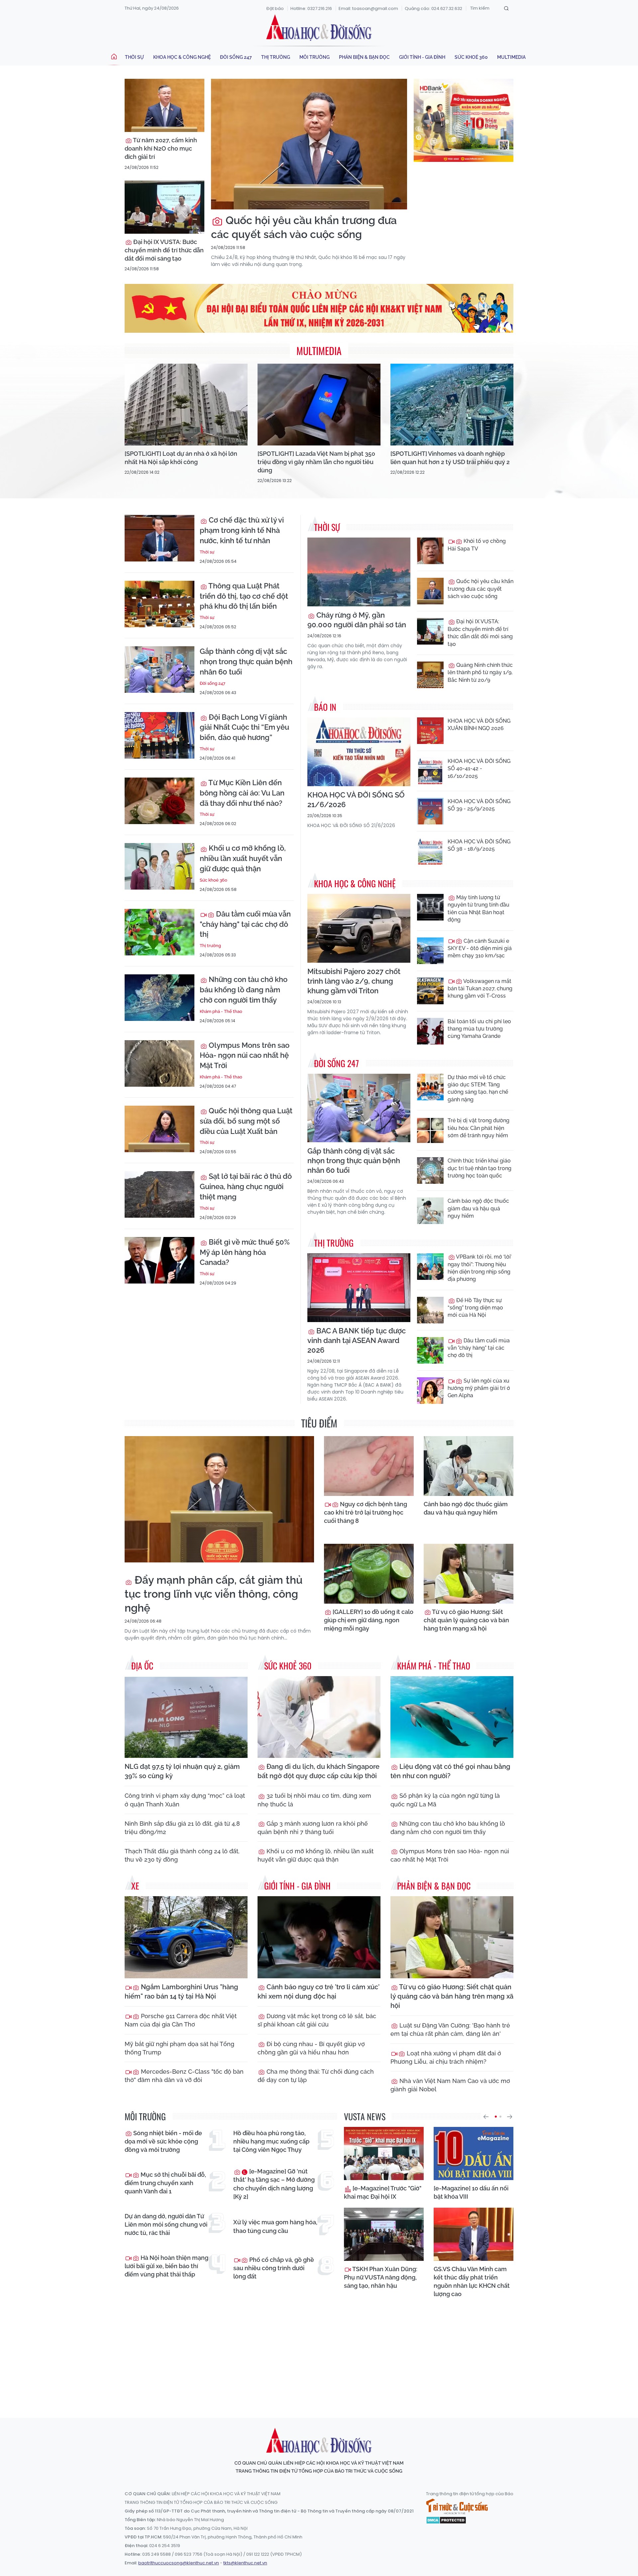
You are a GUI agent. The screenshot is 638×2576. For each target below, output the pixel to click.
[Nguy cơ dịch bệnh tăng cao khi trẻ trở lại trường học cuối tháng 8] (369, 1466)
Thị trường (276, 57)
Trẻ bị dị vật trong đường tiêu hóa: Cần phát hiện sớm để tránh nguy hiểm (478, 1128)
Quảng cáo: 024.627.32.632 (433, 8)
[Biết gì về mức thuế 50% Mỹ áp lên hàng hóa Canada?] (159, 1260)
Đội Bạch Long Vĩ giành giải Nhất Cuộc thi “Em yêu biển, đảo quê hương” (244, 727)
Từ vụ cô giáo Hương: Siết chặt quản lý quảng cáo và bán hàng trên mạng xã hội (466, 1620)
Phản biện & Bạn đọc (364, 57)
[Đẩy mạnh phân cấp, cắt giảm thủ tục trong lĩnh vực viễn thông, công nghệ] (219, 1499)
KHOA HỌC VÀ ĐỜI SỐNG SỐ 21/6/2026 (356, 800)
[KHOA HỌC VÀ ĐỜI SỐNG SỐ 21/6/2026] (359, 752)
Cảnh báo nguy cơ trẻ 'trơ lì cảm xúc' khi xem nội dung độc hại (319, 1992)
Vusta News (365, 2116)
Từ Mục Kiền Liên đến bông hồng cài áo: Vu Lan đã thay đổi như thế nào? (242, 793)
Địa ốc (142, 1666)
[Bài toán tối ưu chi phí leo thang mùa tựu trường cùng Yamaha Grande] (430, 1031)
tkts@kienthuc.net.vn (245, 2563)
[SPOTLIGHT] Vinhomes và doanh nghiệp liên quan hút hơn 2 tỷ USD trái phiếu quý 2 (450, 458)
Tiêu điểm (319, 1423)
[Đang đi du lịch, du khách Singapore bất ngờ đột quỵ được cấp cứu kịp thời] (319, 1717)
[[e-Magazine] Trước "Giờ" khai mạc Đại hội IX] (384, 2153)
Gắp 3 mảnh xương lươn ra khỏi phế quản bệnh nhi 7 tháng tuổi (313, 1828)
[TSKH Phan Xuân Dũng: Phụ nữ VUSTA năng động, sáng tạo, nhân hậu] (384, 2234)
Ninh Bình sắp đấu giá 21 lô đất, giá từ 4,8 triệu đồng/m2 (182, 1828)
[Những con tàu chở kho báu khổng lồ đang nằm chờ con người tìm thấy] (159, 998)
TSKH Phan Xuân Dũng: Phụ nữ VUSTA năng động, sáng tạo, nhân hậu (381, 2277)
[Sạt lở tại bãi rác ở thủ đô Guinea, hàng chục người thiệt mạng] (159, 1194)
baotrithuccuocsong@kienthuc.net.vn (179, 2563)
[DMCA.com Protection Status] (446, 2520)
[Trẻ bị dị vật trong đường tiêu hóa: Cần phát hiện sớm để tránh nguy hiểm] (430, 1130)
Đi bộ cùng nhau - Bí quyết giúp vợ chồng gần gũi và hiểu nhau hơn (311, 2048)
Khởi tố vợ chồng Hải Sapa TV (477, 545)
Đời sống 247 (236, 57)
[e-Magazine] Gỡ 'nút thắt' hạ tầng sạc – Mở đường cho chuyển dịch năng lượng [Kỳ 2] (274, 2184)
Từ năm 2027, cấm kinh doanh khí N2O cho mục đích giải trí (161, 148)
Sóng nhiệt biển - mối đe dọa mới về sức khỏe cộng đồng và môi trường (163, 2141)
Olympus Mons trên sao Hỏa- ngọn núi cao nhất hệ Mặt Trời (245, 1055)
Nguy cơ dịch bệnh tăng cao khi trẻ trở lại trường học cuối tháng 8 (366, 1512)
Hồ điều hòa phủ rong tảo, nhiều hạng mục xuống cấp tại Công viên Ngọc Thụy (271, 2141)
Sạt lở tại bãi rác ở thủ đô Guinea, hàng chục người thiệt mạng (246, 1186)
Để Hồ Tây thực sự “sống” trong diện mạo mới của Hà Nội (475, 1308)
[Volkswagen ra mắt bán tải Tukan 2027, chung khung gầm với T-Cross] (430, 991)
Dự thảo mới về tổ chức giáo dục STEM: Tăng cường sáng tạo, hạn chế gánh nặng (478, 1088)
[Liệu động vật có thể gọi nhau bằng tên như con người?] (452, 1717)
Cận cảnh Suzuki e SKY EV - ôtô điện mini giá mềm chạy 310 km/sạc (480, 948)
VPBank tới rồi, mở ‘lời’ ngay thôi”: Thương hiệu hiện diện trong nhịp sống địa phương (479, 1268)
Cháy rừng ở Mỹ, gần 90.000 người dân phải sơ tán (357, 620)
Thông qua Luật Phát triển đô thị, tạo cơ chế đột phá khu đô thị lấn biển (244, 596)
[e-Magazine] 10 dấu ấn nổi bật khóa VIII (471, 2192)
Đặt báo (275, 8)
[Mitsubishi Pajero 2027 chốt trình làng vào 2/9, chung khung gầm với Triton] (359, 928)
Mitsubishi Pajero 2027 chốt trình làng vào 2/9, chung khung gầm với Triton (354, 981)
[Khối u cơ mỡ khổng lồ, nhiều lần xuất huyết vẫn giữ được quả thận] (159, 866)
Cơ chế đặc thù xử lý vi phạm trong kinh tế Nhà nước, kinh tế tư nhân (242, 530)
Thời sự (134, 57)
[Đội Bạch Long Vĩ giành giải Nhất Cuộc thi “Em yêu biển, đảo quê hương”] (159, 735)
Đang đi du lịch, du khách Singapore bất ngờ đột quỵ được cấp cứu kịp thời (319, 1771)
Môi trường (315, 57)
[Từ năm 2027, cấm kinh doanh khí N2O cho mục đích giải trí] (164, 105)
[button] (486, 2117)
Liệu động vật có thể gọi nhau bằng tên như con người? (450, 1771)
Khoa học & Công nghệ (182, 57)
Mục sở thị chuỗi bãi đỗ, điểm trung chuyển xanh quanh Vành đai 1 (165, 2183)
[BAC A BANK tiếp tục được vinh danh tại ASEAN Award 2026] (359, 1288)
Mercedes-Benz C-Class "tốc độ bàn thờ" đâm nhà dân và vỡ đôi (184, 2076)
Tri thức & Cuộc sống (457, 2507)
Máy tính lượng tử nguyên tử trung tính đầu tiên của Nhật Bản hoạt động (478, 909)
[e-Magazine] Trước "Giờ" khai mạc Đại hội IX (383, 2192)
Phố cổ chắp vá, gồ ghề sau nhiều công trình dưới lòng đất (274, 2268)
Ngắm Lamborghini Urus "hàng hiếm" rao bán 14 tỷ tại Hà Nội (181, 1992)
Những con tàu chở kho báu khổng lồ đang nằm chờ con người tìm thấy (244, 990)
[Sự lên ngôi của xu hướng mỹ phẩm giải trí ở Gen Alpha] (430, 1391)
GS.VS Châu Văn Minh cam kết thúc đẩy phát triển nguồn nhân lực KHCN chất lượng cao (472, 2282)
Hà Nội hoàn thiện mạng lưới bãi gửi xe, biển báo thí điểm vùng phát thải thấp (166, 2266)
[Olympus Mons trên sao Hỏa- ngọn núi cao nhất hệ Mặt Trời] (159, 1063)
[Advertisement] (319, 2352)
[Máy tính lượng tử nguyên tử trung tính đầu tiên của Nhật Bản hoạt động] (430, 907)
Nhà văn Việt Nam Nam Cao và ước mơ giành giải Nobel (450, 2085)
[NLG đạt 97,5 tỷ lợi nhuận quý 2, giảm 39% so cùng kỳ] (186, 1717)
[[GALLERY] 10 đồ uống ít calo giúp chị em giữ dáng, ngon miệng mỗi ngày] (369, 1574)
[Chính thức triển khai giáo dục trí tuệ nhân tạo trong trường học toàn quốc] (430, 1170)
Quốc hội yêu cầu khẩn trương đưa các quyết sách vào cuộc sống (304, 227)
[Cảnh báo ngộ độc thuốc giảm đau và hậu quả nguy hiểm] (430, 1211)
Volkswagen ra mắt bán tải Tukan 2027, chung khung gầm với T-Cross (480, 989)
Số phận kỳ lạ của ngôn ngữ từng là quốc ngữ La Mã (445, 1800)
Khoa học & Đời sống (319, 28)
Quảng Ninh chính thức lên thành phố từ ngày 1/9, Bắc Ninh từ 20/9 (480, 673)
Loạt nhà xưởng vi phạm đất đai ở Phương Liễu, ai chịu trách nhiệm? (446, 2057)
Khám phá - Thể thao (221, 1011)
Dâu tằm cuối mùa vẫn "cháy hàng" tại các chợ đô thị (245, 924)
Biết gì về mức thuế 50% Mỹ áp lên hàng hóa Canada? (245, 1252)
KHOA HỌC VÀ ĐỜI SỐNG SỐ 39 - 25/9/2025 (479, 805)
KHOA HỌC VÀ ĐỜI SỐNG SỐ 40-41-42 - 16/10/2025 (479, 769)
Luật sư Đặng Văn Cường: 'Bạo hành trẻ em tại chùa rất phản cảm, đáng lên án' (450, 2029)
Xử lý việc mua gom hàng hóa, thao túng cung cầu (275, 2226)
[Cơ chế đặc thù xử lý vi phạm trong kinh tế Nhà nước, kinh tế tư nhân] (159, 538)
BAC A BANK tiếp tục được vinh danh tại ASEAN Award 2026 (357, 1340)
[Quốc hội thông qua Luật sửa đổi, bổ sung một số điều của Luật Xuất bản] (159, 1129)
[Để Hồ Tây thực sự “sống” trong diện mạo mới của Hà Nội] (430, 1310)
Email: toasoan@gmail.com (368, 8)
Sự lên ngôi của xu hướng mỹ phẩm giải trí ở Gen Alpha (479, 1388)
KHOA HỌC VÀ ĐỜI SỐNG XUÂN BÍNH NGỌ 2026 (479, 725)
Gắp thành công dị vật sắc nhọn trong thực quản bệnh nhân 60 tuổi (246, 662)
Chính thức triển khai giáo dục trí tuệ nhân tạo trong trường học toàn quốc (479, 1168)
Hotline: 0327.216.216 (311, 8)
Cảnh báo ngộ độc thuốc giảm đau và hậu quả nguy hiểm (478, 1208)
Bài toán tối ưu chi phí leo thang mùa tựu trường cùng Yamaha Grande (479, 1029)
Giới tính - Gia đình (422, 57)
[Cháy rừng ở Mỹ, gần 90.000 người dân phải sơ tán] (359, 572)
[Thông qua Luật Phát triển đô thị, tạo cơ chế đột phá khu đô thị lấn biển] (159, 604)
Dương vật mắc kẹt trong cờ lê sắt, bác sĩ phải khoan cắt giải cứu (317, 2020)
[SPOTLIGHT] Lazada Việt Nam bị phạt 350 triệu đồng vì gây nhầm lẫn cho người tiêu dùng (316, 462)
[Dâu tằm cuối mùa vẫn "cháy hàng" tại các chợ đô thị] (159, 932)
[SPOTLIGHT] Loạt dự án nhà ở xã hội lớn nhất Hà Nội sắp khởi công (181, 458)
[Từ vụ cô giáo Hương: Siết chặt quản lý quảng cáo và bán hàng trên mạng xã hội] (469, 1574)
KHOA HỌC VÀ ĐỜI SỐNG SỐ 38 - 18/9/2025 (479, 845)
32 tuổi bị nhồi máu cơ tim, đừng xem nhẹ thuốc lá (314, 1800)
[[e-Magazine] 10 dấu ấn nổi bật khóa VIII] (474, 2153)
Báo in (325, 707)
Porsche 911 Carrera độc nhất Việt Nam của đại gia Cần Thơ (181, 2020)
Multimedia (511, 57)
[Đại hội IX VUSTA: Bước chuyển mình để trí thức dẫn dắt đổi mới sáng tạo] (164, 207)
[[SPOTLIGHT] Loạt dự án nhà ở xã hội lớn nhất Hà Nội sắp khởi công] (186, 405)
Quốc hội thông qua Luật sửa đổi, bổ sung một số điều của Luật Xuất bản (246, 1121)
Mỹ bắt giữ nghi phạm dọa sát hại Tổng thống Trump (179, 2048)
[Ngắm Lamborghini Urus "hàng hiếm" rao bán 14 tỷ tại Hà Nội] (186, 1937)
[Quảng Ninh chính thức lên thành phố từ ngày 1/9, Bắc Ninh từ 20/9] (430, 675)
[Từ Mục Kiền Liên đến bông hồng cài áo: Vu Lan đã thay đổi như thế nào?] (159, 801)
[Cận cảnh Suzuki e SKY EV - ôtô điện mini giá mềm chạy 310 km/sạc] (430, 951)
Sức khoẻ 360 (471, 57)
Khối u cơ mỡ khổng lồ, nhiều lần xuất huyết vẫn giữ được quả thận (243, 858)
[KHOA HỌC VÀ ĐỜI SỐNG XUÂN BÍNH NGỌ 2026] (430, 731)
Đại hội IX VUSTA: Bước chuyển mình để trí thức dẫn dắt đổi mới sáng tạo (164, 250)
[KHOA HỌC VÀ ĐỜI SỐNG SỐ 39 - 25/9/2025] (430, 811)
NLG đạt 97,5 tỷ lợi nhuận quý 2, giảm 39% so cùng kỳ (182, 1771)
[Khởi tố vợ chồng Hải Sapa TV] (430, 551)
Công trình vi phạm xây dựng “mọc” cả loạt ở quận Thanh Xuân (185, 1800)
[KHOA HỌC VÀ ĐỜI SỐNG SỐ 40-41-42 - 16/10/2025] (430, 771)
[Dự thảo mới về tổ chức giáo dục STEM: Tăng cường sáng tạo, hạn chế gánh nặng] (430, 1087)
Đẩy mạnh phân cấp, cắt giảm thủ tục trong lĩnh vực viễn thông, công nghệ (213, 1594)
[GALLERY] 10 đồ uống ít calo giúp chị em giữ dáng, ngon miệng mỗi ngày (369, 1620)
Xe (135, 1886)
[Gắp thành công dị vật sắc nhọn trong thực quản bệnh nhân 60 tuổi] (159, 670)
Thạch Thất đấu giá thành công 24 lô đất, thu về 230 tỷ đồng (182, 1855)
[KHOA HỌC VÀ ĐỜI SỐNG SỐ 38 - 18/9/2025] (430, 851)
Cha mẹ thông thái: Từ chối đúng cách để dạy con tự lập (316, 2076)
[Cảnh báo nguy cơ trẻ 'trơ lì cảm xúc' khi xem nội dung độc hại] (319, 1937)
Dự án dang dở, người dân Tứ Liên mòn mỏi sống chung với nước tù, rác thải (166, 2224)
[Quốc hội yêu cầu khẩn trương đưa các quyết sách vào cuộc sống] (309, 144)
